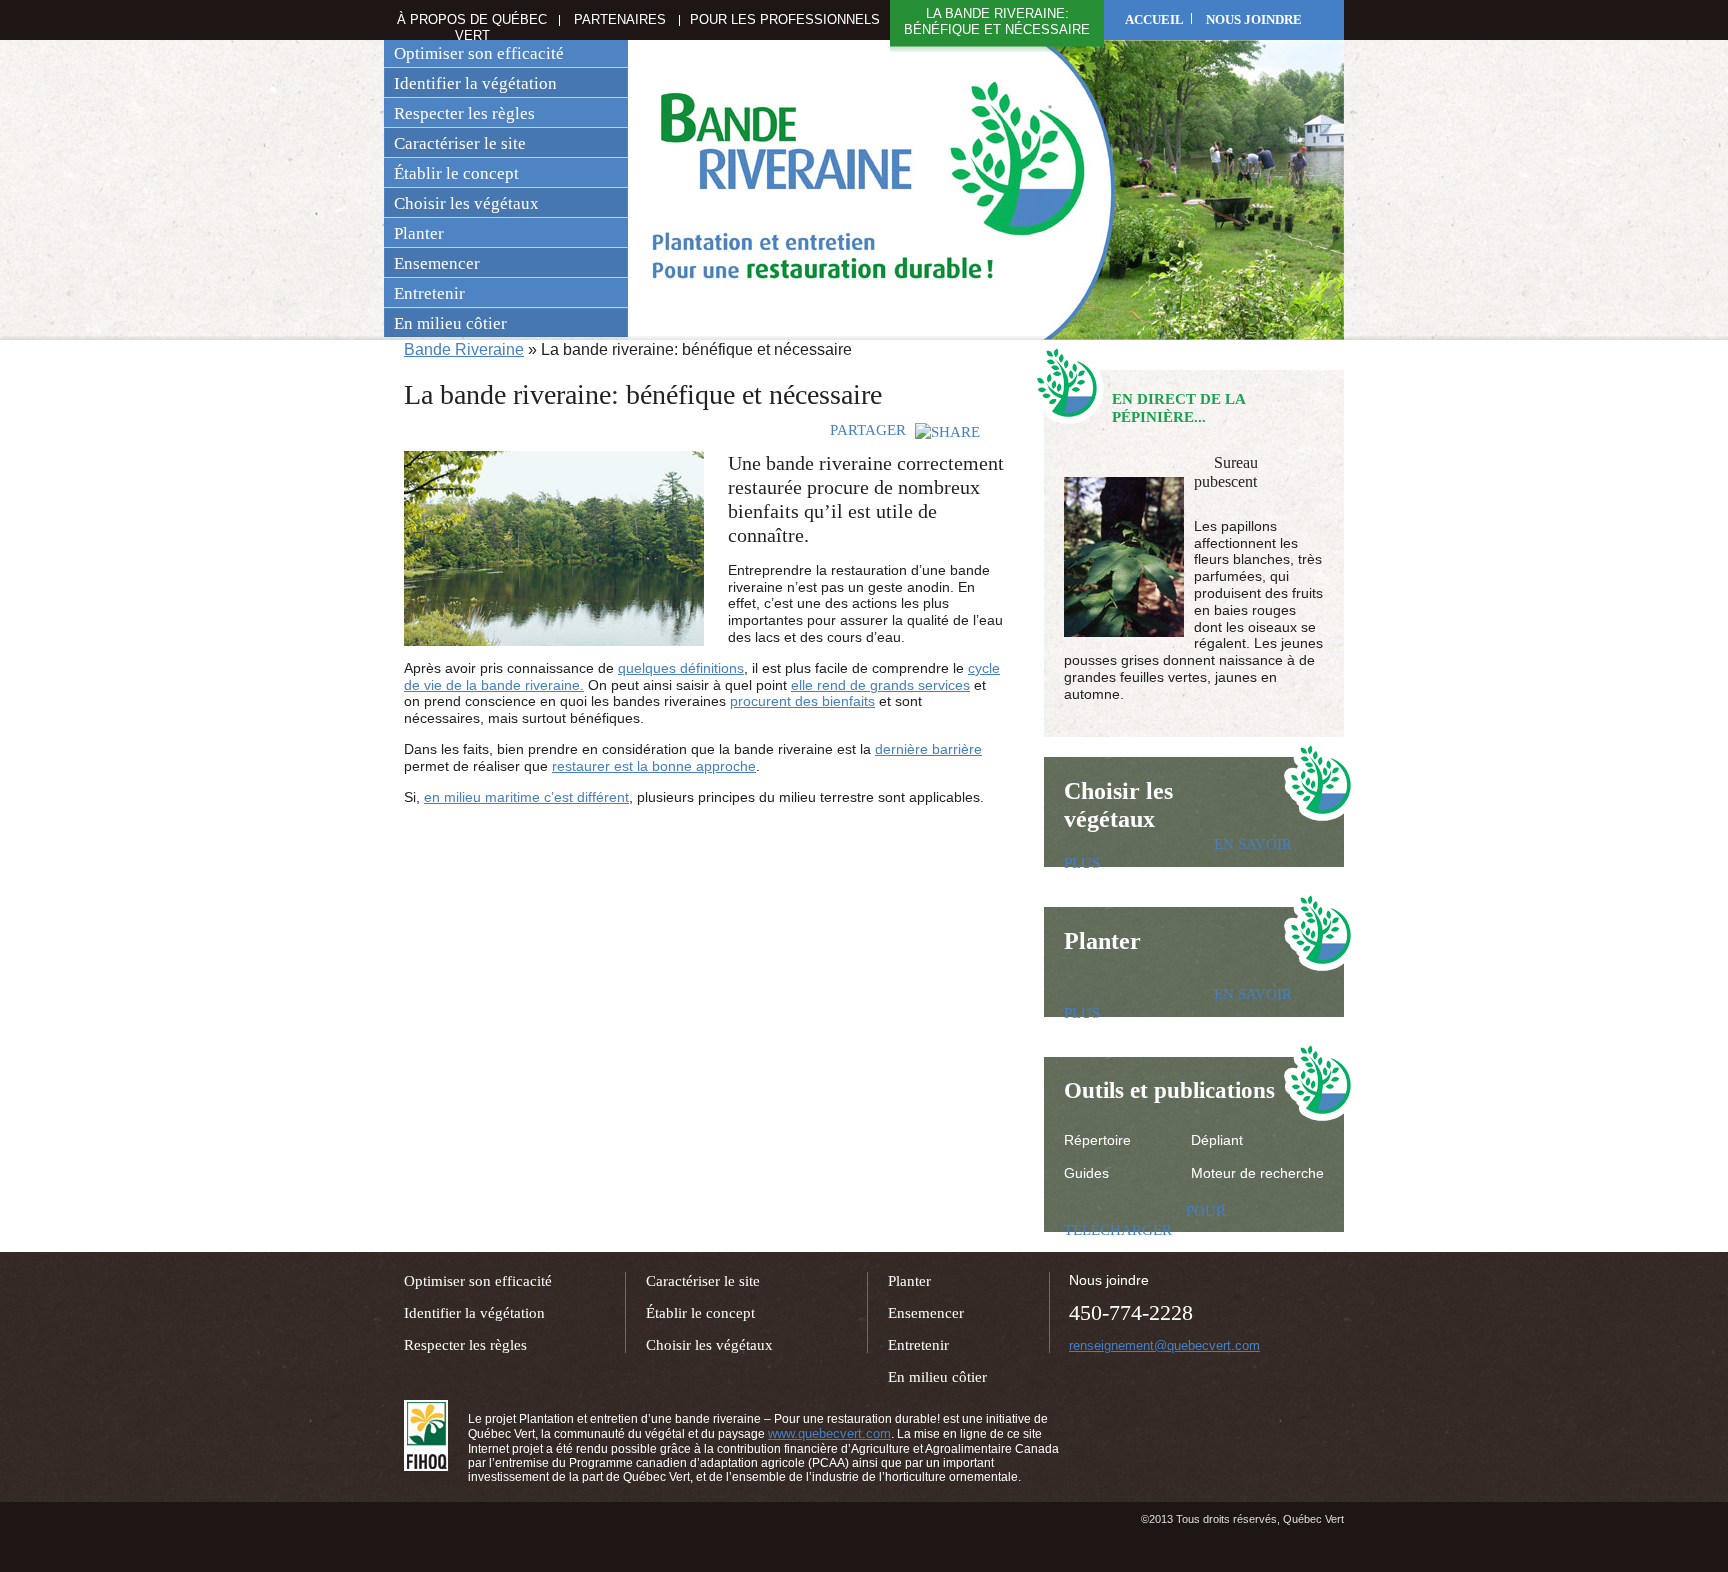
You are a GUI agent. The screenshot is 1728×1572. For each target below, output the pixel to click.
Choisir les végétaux (466, 203)
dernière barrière (928, 749)
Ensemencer (437, 263)
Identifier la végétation (475, 83)
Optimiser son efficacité (479, 53)
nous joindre (1254, 19)
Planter (419, 233)
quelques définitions (681, 668)
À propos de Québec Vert (472, 27)
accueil (1154, 19)
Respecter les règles (464, 113)
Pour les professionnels (785, 19)
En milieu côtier (450, 323)
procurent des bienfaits (802, 701)
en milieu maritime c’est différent (526, 797)
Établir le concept (456, 173)
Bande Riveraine (464, 349)
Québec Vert (426, 1435)
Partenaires (620, 19)
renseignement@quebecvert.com (1164, 1345)
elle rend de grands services (880, 685)
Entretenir (429, 293)
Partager (870, 430)
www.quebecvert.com (829, 1433)
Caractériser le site (460, 143)
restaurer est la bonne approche (654, 766)
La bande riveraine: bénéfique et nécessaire (997, 21)
